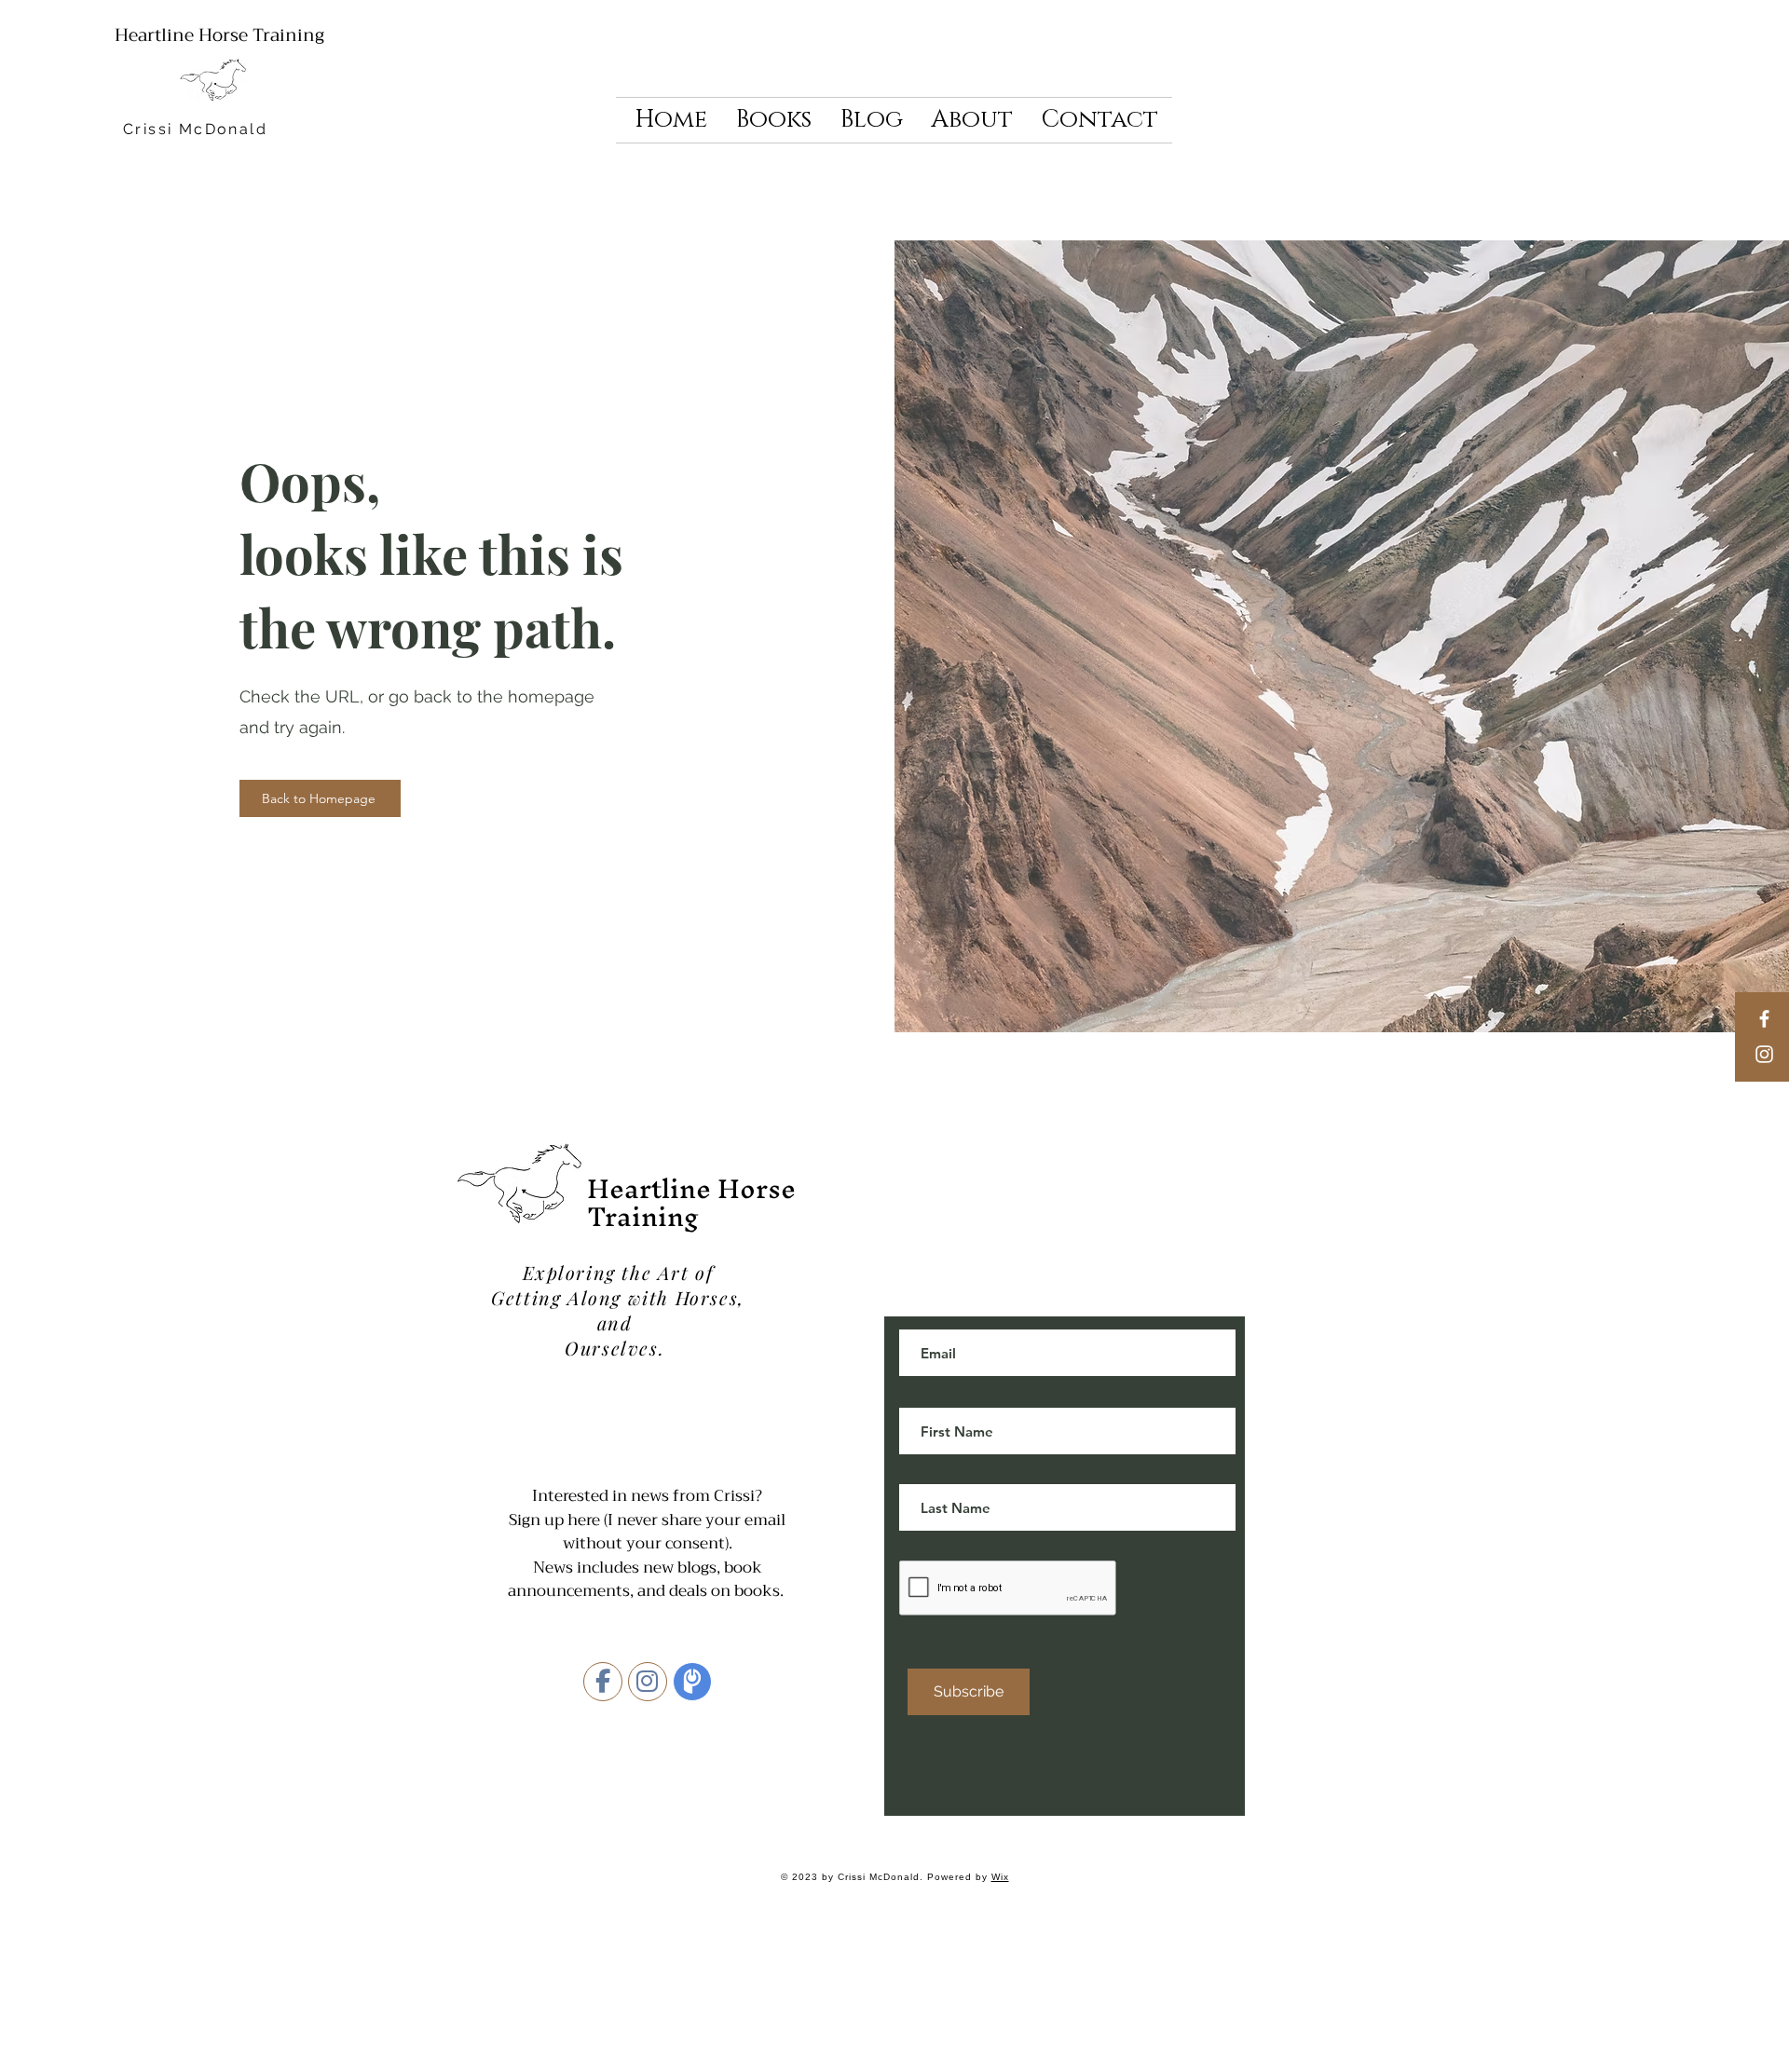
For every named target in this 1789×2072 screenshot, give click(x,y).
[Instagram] (1764, 1054)
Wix (1000, 1877)
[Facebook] (1764, 1019)
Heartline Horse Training (219, 35)
